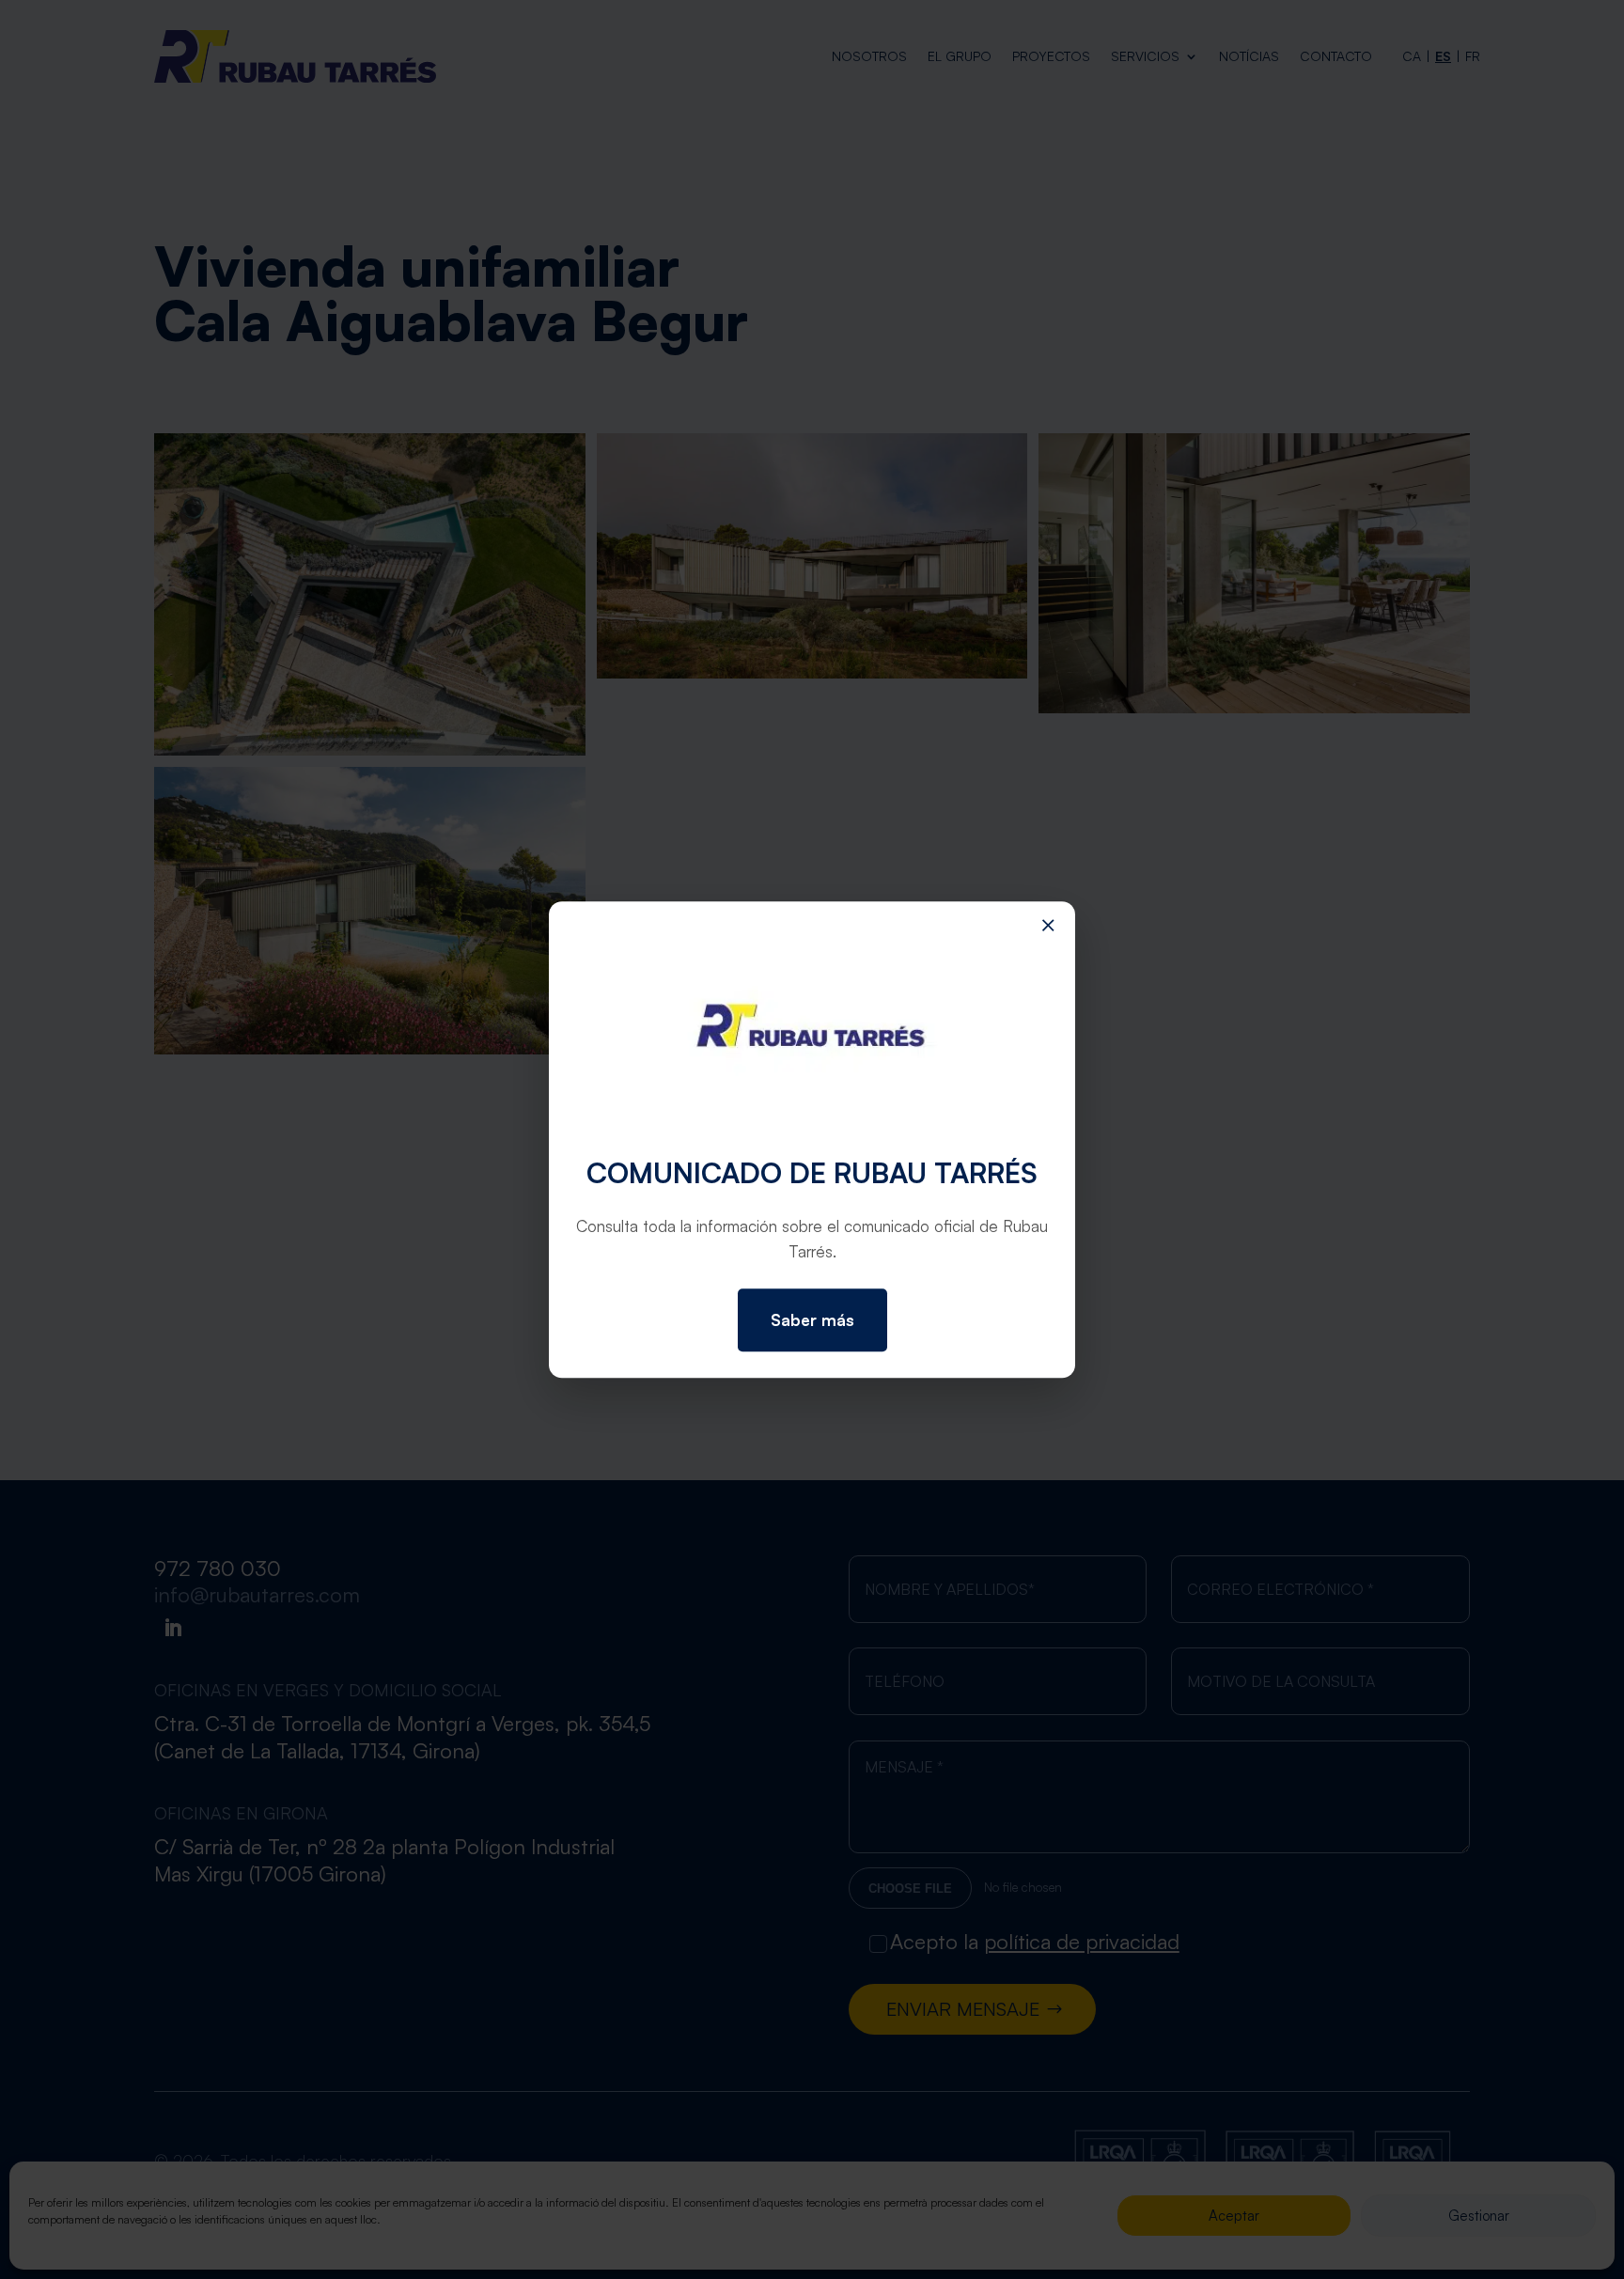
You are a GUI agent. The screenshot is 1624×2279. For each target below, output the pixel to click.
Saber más (812, 1320)
